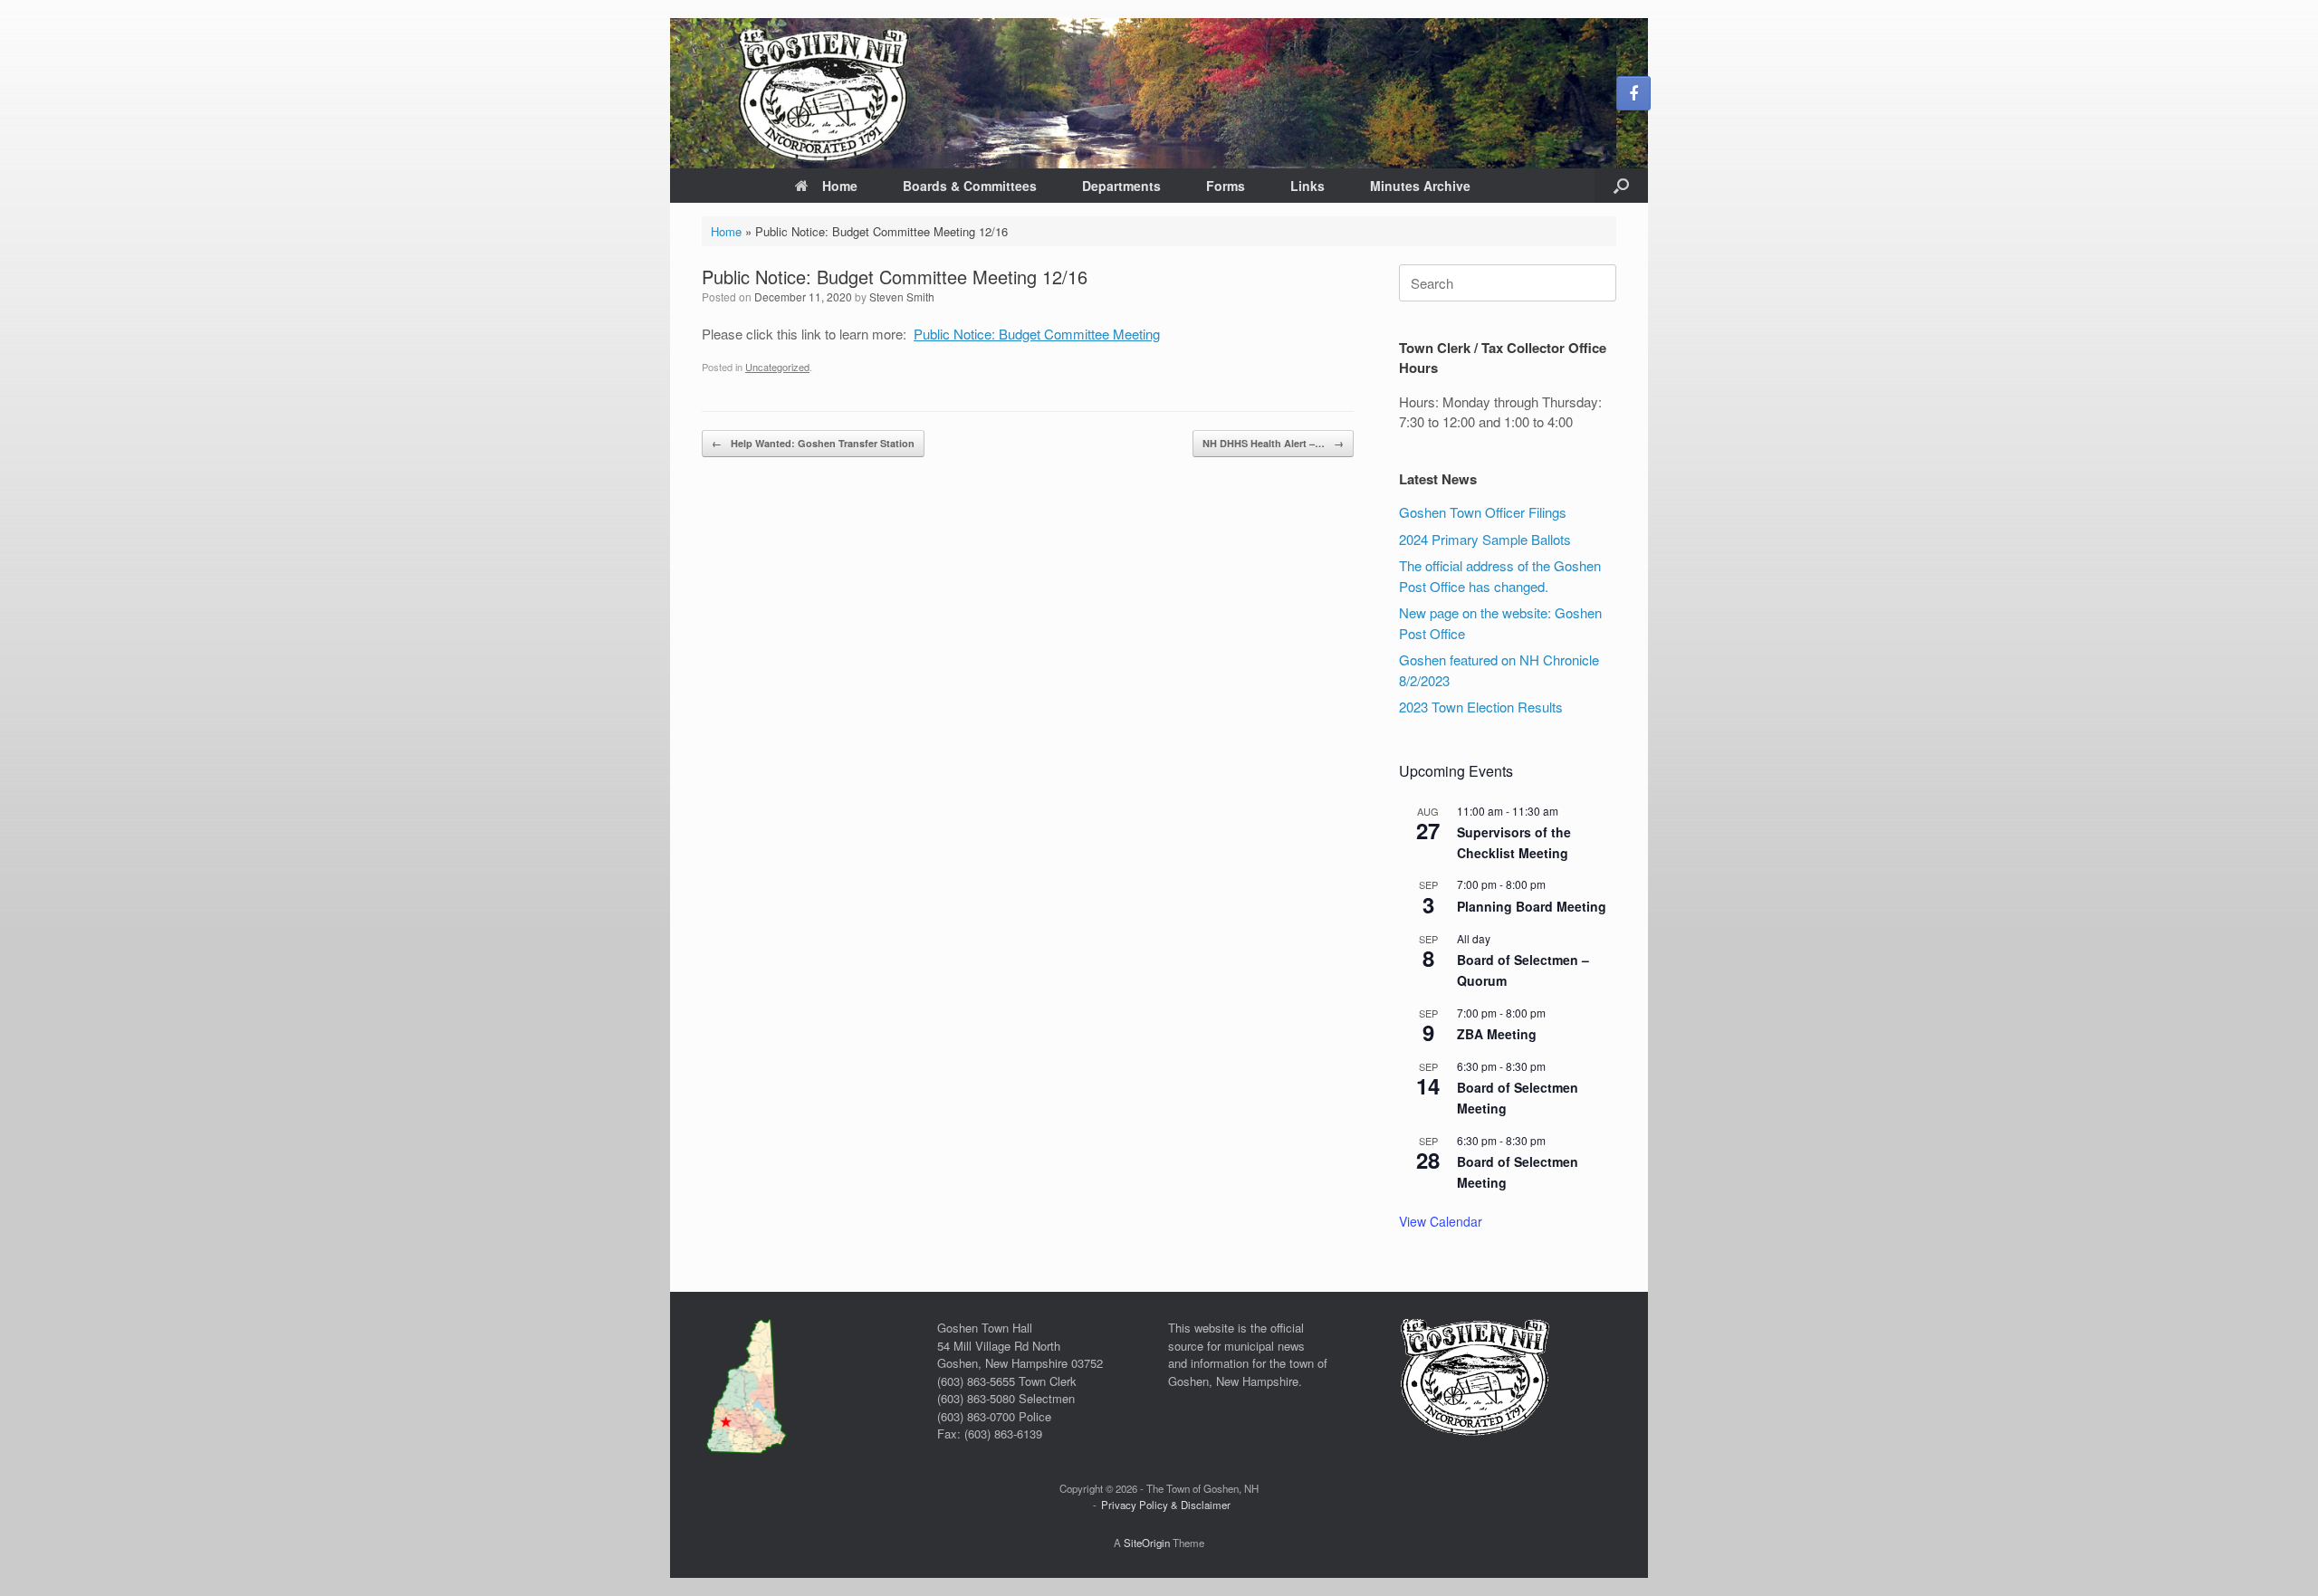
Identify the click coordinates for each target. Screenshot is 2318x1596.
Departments (1121, 186)
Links (1307, 186)
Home (840, 186)
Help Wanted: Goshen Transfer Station (813, 443)
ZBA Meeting (1497, 1034)
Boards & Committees (970, 186)
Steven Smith (902, 296)
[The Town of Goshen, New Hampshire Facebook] (1633, 93)
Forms (1226, 186)
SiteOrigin (1147, 1543)
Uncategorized (777, 367)
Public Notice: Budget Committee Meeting (1037, 334)
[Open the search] (1621, 186)
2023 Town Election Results (1481, 707)
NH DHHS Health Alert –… (1273, 443)
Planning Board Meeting (1532, 906)
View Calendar (1441, 1221)
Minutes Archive (1420, 186)
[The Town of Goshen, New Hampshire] (1159, 93)
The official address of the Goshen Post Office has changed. (1500, 576)
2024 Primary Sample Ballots (1485, 539)
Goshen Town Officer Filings (1483, 512)
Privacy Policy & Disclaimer (1166, 1505)
